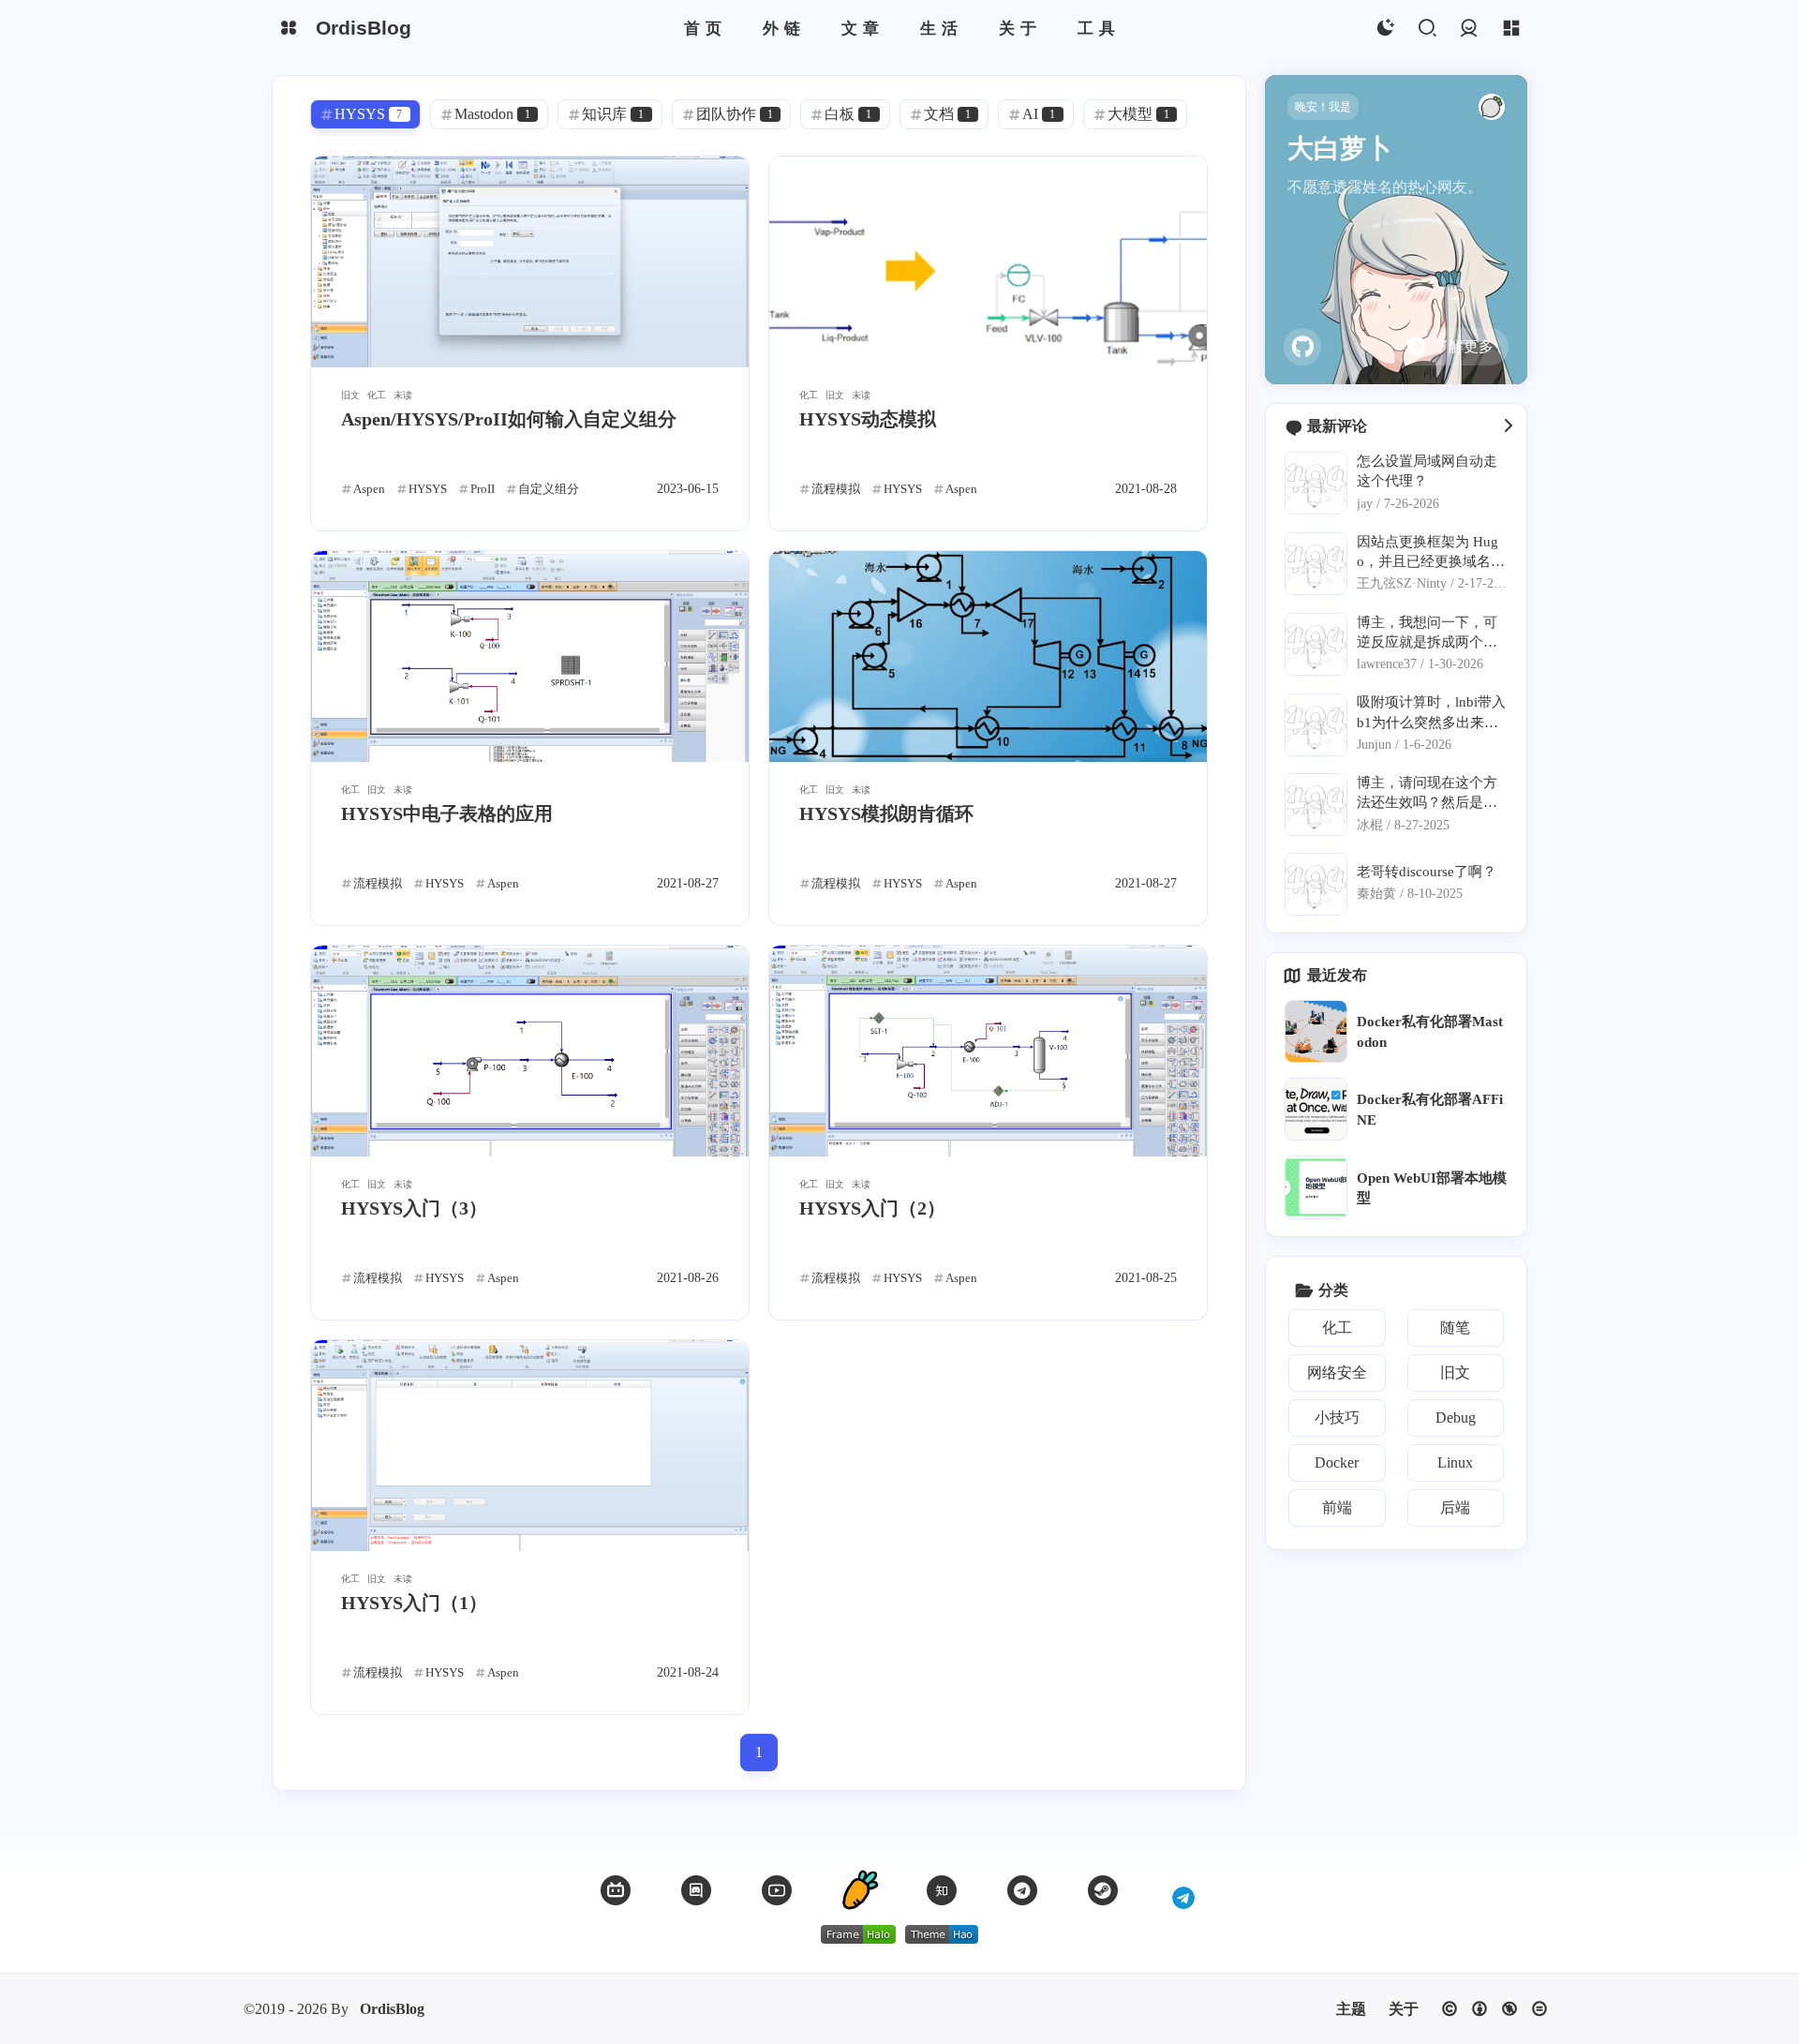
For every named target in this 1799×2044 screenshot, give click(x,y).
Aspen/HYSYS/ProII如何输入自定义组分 (509, 419)
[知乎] (942, 1890)
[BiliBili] (616, 1890)
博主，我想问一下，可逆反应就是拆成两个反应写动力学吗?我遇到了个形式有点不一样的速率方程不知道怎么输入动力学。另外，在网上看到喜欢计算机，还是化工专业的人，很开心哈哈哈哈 (1430, 633)
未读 (403, 395)
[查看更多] (1508, 426)
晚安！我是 (1323, 107)
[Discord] (696, 1890)
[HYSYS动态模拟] (988, 262)
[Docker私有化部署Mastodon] (1316, 1031)
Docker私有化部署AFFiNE (1430, 1109)
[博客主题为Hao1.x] (942, 1934)
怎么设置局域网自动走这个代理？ (1427, 470)
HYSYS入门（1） (414, 1603)
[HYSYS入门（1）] (530, 1446)
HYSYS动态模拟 (868, 419)
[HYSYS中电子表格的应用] (530, 656)
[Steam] (1103, 1890)
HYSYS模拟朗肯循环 (886, 813)
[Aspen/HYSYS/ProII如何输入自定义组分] (530, 262)
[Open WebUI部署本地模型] (1316, 1187)
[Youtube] (777, 1890)
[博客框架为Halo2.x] (858, 1934)
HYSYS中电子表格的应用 (447, 813)
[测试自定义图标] (1183, 1890)
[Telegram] (1022, 1890)
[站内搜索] (1427, 29)
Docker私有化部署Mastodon (1430, 1031)
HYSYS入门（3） (414, 1208)
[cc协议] (1494, 2009)
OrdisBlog (392, 2009)
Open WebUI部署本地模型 (1432, 1187)
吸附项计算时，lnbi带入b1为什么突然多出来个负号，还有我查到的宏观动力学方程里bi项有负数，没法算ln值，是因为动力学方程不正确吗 (1431, 713)
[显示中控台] (1511, 29)
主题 (1351, 2009)
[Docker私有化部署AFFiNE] (1316, 1109)
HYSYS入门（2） (872, 1208)
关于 (1404, 2009)
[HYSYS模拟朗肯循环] (988, 656)
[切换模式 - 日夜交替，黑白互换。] (1384, 29)
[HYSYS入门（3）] (530, 1051)
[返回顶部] (859, 1890)
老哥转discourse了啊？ (1427, 871)
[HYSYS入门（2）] (988, 1051)
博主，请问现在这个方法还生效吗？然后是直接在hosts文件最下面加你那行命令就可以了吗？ (1428, 793)
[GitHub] (1302, 347)
